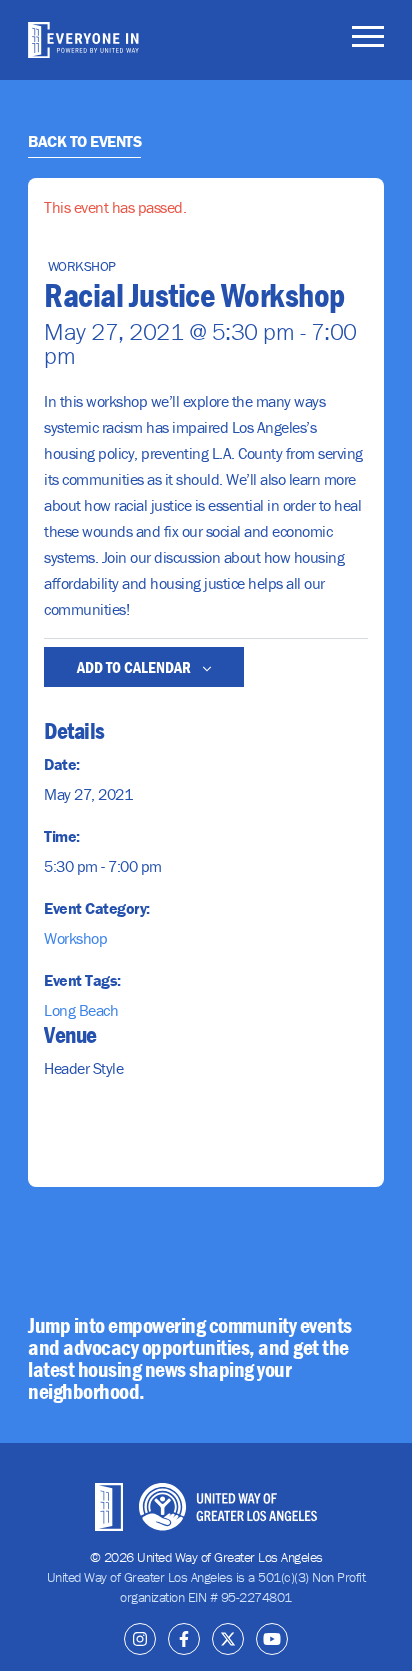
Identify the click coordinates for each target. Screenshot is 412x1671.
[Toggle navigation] (368, 40)
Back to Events (84, 141)
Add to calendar (135, 667)
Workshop (75, 938)
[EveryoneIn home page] (83, 40)
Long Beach (81, 1010)
